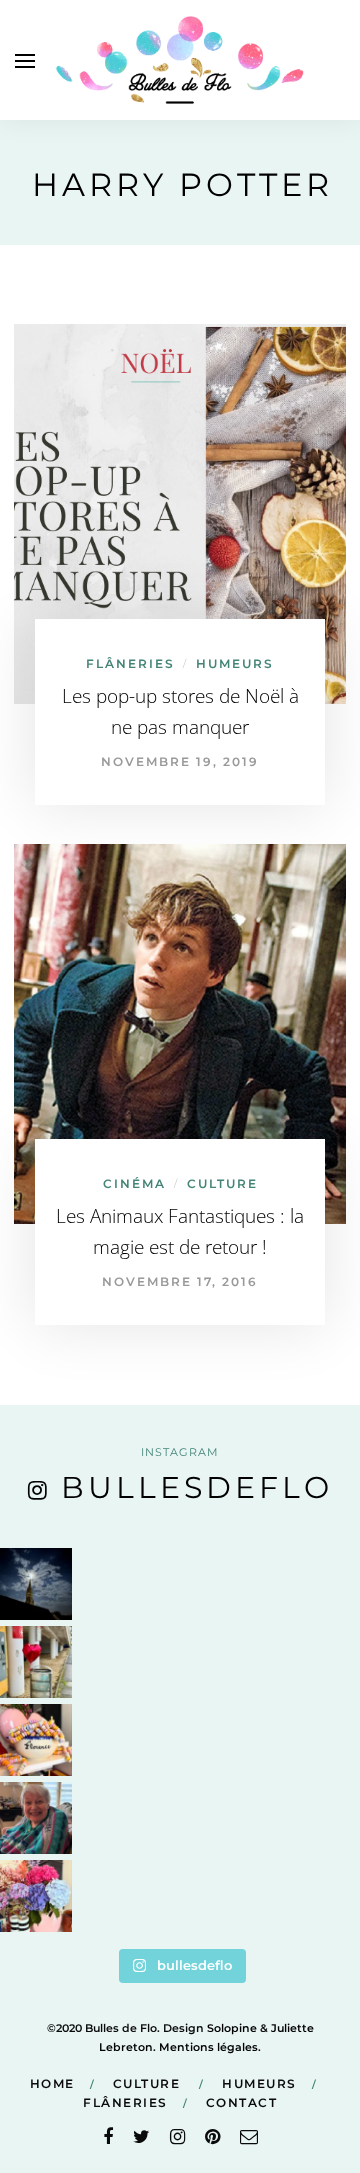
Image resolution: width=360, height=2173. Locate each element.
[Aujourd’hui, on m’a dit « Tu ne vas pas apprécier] (36, 1818)
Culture (222, 1183)
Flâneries (130, 663)
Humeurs (235, 663)
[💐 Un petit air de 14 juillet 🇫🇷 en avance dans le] (36, 1896)
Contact (242, 2102)
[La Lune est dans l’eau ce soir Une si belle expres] (36, 1584)
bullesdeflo (197, 1487)
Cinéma (134, 1183)
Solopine (232, 2028)
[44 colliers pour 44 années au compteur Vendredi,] (36, 1740)
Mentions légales (208, 2047)
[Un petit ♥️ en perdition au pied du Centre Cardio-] (36, 1662)
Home (52, 2083)
